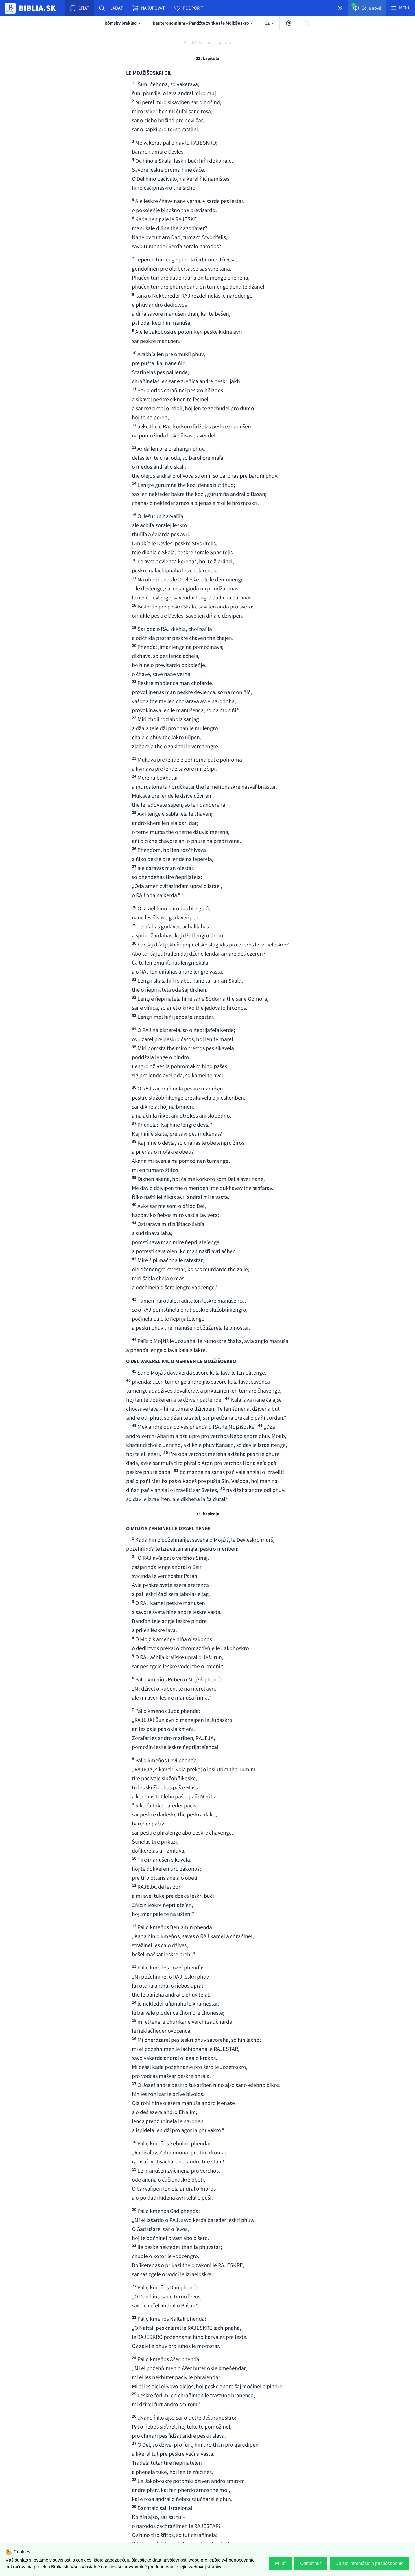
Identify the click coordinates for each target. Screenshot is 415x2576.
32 (268, 23)
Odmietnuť (311, 2563)
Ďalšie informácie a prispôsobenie (370, 2563)
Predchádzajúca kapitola (207, 43)
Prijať (280, 2563)
